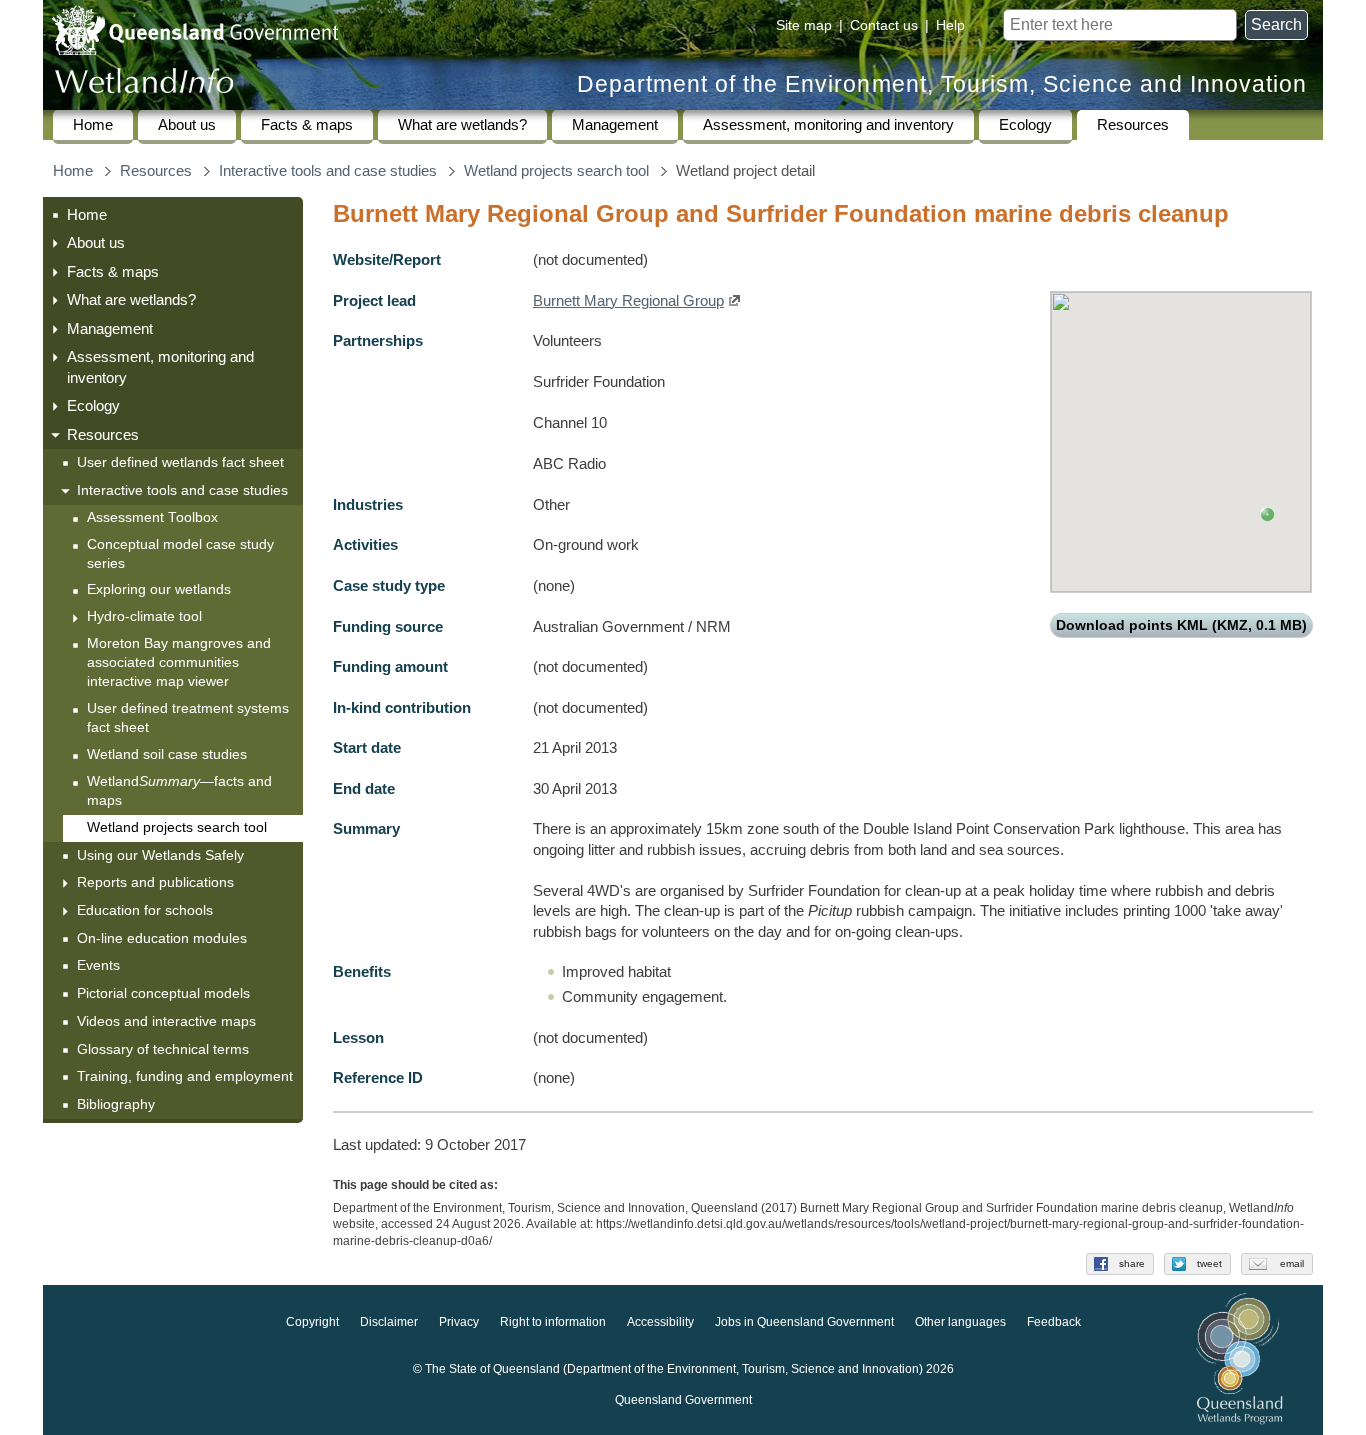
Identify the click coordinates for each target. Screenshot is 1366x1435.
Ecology (1025, 125)
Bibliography (116, 1104)
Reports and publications (155, 882)
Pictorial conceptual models (165, 993)
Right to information (553, 1323)
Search (1276, 24)
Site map (804, 25)
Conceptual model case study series (180, 554)
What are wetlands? (462, 125)
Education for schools (145, 910)
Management (615, 125)
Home (93, 125)
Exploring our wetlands (159, 589)
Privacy (459, 1323)
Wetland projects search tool (556, 171)
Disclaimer (389, 1323)
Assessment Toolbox (152, 517)
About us (187, 125)
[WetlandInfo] (144, 85)
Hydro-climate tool (144, 616)
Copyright (312, 1323)
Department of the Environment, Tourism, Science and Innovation (942, 84)
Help (950, 25)
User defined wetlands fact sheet (180, 462)
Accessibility (660, 1323)
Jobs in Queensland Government (804, 1323)
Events (98, 965)
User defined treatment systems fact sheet (188, 718)
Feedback (1054, 1323)
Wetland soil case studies (167, 754)
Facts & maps (307, 125)
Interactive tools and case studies (328, 171)
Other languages (960, 1323)
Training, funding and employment (185, 1076)
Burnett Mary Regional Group (628, 301)
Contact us (884, 25)
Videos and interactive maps (166, 1021)
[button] (1267, 514)
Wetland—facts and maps (179, 791)
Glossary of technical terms (163, 1049)
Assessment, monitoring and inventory (828, 125)
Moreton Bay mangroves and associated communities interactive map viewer (179, 662)
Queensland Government (683, 1401)
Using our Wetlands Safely (160, 855)
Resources (1133, 125)
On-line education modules (162, 938)
